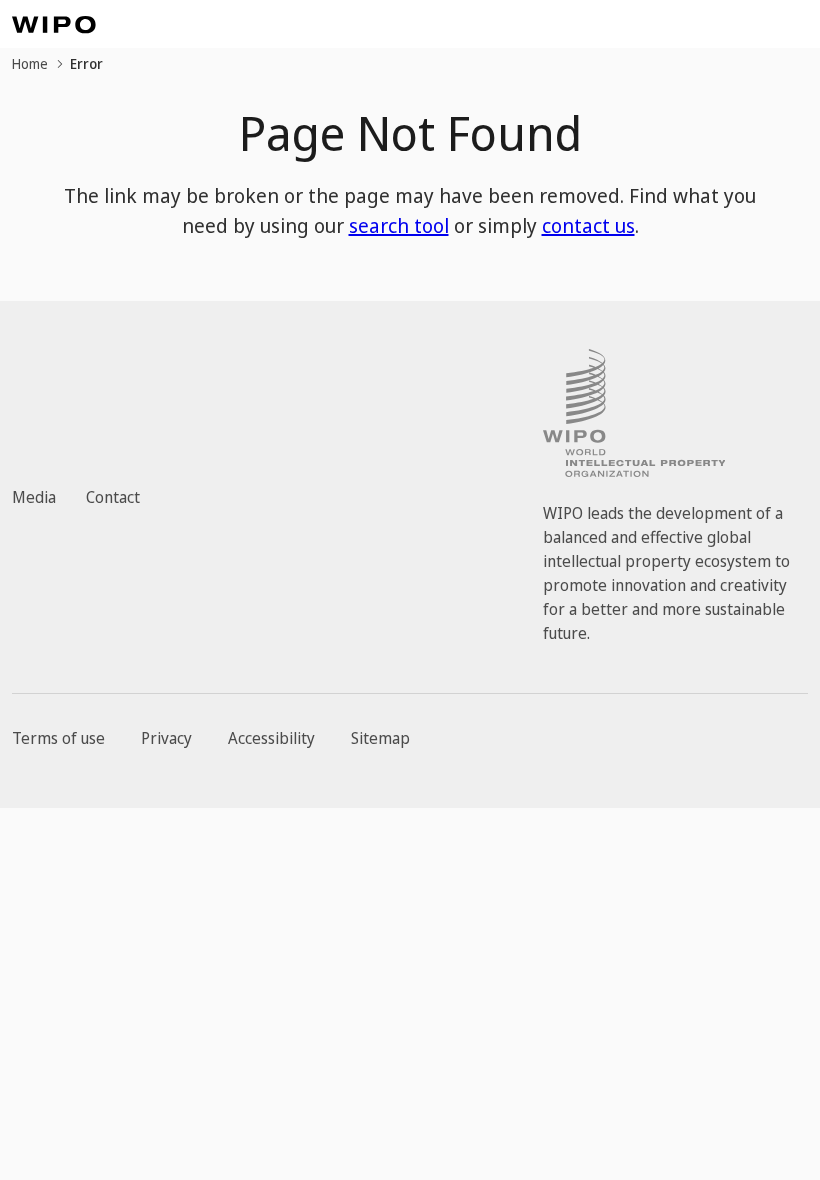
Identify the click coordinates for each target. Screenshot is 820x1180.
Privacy (166, 738)
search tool (399, 225)
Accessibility (271, 738)
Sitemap (380, 738)
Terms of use (58, 738)
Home (30, 63)
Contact (113, 497)
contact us (588, 225)
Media (34, 497)
